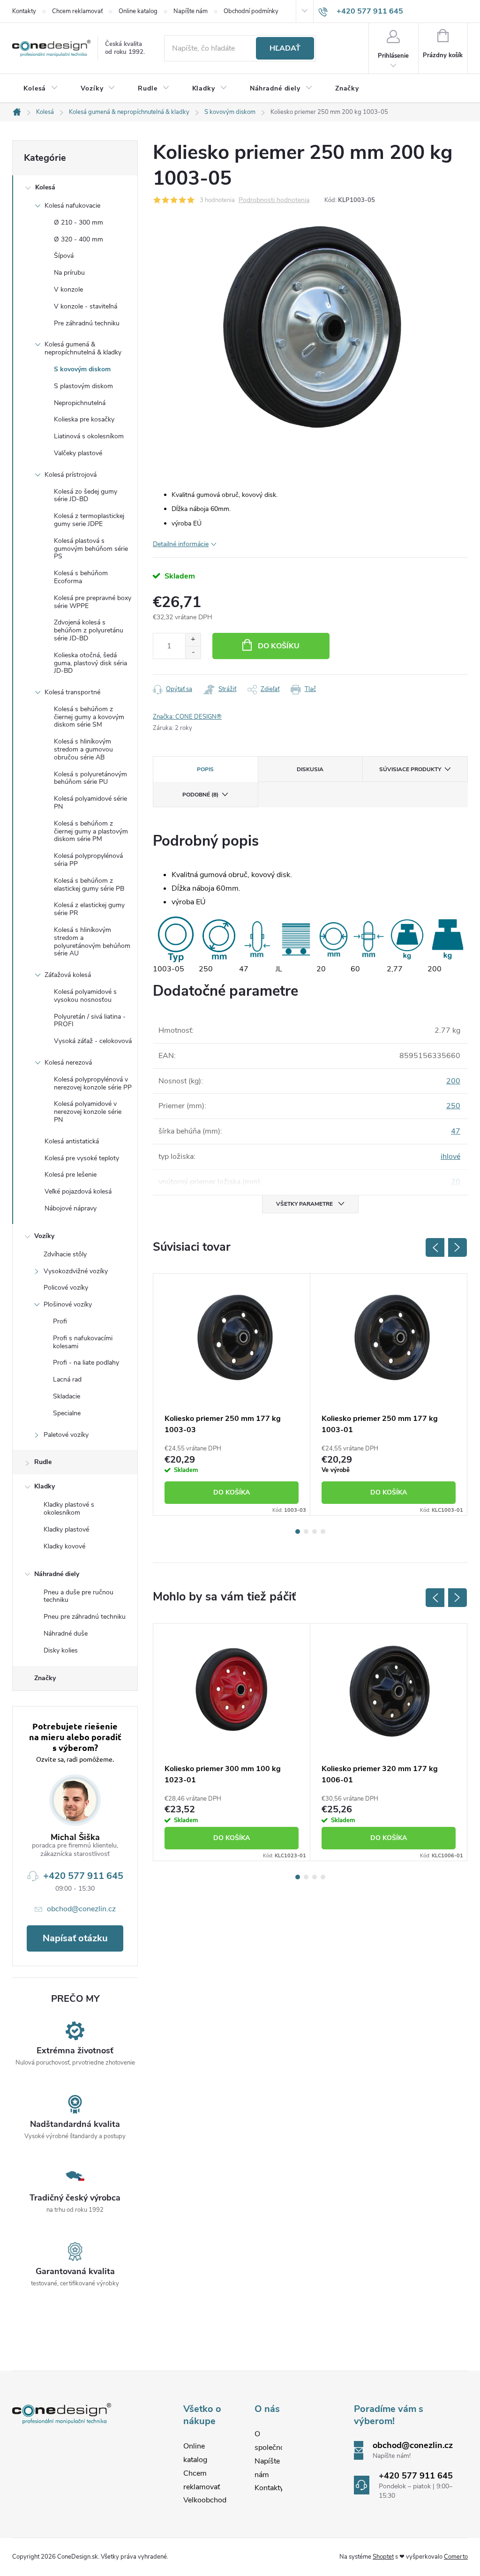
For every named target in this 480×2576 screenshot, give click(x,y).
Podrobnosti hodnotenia (274, 200)
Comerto (456, 2557)
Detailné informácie (181, 544)
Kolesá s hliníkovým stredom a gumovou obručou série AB (83, 749)
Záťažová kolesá (68, 975)
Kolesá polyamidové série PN (90, 803)
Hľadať (285, 48)
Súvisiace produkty (410, 769)
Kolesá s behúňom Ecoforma (81, 577)
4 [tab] (323, 1532)
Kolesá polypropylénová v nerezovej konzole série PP (93, 1083)
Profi (60, 1321)
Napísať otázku (75, 1938)
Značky (45, 1678)
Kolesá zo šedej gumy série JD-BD (86, 496)
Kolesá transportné (72, 692)
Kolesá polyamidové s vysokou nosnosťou (85, 996)
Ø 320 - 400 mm (79, 239)
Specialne (67, 1413)
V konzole (68, 289)
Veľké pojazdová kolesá (78, 1191)
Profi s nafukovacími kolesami (83, 1342)
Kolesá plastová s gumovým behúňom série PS (91, 549)
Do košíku (279, 646)
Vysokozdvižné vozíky (76, 1271)
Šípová (64, 256)
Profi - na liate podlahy (86, 1363)
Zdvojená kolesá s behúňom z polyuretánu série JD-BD (89, 630)
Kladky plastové (66, 1529)
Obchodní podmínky (251, 11)
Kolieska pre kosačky (84, 419)
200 (453, 1081)
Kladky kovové (64, 1546)
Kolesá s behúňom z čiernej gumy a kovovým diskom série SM (89, 717)
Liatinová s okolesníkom (89, 436)
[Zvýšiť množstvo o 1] (193, 640)
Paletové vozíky (66, 1435)
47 (456, 1131)
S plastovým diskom (83, 386)
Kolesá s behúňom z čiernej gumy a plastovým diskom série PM (91, 831)
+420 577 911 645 (83, 1876)
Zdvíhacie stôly (65, 1254)
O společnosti (274, 2441)
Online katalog (138, 11)
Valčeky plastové (78, 453)
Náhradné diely (57, 1574)
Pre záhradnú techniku (87, 323)
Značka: (187, 717)
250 (453, 1106)
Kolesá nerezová (68, 1063)
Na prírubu (69, 273)
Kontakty (24, 11)
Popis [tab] (205, 769)
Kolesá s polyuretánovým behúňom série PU (90, 778)
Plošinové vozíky (68, 1304)
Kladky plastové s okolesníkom (69, 1509)
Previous (435, 1247)
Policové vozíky (66, 1288)
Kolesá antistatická (72, 1141)
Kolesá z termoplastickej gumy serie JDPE (89, 520)
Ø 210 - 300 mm (79, 222)
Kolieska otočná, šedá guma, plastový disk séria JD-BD (90, 663)
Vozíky (44, 1236)
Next (457, 1247)
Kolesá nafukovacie (72, 206)
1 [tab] (298, 1532)
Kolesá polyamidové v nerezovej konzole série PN (88, 1112)
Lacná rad (67, 1379)
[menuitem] (41, 89)
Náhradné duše (66, 1633)
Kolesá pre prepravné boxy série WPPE (93, 602)
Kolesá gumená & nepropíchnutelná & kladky (83, 348)
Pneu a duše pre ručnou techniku (79, 1596)
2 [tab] (306, 1532)
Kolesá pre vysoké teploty (82, 1158)
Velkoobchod (205, 2500)
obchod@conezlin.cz (81, 1909)
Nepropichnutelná (80, 403)
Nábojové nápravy (71, 1208)
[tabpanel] (232, 1394)
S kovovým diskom (82, 369)
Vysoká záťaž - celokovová (93, 1041)
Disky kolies (61, 1650)
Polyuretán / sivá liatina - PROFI (90, 1021)
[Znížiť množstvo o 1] (193, 652)
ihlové (450, 1157)
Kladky (45, 1486)
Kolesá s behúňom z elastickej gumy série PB (89, 885)
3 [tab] (315, 1532)
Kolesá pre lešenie (71, 1175)
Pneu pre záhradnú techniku (85, 1617)
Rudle (43, 1462)
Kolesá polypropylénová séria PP (88, 860)
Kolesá (45, 187)
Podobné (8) (200, 795)
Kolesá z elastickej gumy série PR (89, 909)
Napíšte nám (191, 11)
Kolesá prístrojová (71, 475)
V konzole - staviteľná (86, 306)
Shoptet (383, 2557)
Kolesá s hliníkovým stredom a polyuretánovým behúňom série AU (92, 942)
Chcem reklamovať (77, 11)
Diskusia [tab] (310, 769)
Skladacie (67, 1396)
